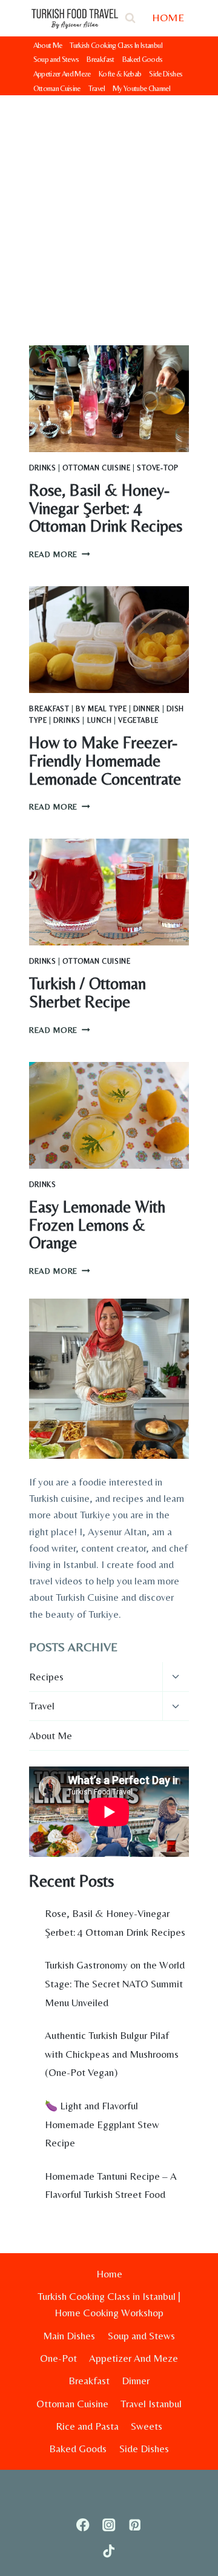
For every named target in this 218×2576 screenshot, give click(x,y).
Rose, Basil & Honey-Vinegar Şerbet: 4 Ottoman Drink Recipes (106, 508)
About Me (48, 45)
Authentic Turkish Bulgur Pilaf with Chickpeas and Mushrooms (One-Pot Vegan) (112, 2054)
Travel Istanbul (151, 2404)
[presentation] (109, 399)
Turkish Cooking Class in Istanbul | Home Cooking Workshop (109, 2304)
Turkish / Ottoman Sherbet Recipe (88, 992)
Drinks (43, 468)
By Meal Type (101, 709)
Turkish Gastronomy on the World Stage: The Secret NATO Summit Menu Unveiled (115, 1983)
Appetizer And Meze (62, 74)
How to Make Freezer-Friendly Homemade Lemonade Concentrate (105, 760)
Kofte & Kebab (120, 74)
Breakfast (100, 59)
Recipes (46, 1677)
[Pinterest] (135, 2525)
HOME (168, 17)
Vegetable (138, 720)
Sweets (147, 2426)
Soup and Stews (56, 59)
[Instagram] (109, 2525)
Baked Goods (143, 59)
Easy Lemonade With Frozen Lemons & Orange (97, 1225)
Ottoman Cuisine (57, 88)
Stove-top (157, 468)
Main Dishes (69, 2336)
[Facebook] (83, 2525)
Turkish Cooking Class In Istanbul (116, 45)
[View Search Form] (130, 18)
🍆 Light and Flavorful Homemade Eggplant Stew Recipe (102, 2124)
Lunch (100, 720)
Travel (97, 88)
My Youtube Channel (141, 88)
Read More (60, 554)
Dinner (147, 709)
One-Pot (58, 2358)
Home (109, 2274)
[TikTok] (109, 2551)
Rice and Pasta (87, 2426)
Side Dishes (166, 74)
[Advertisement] (109, 211)
